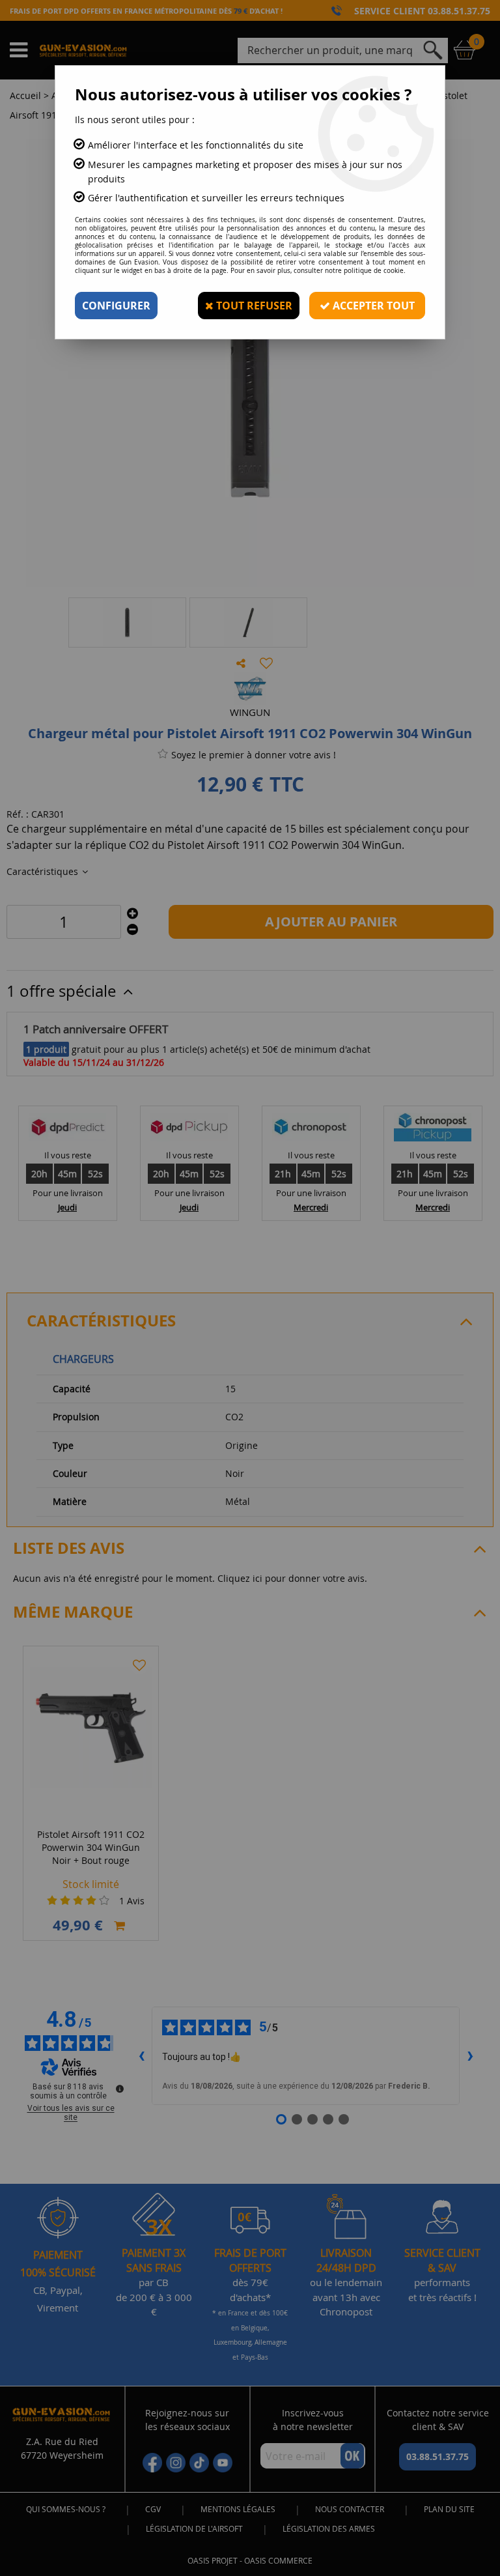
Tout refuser (253, 306)
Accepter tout (372, 306)
